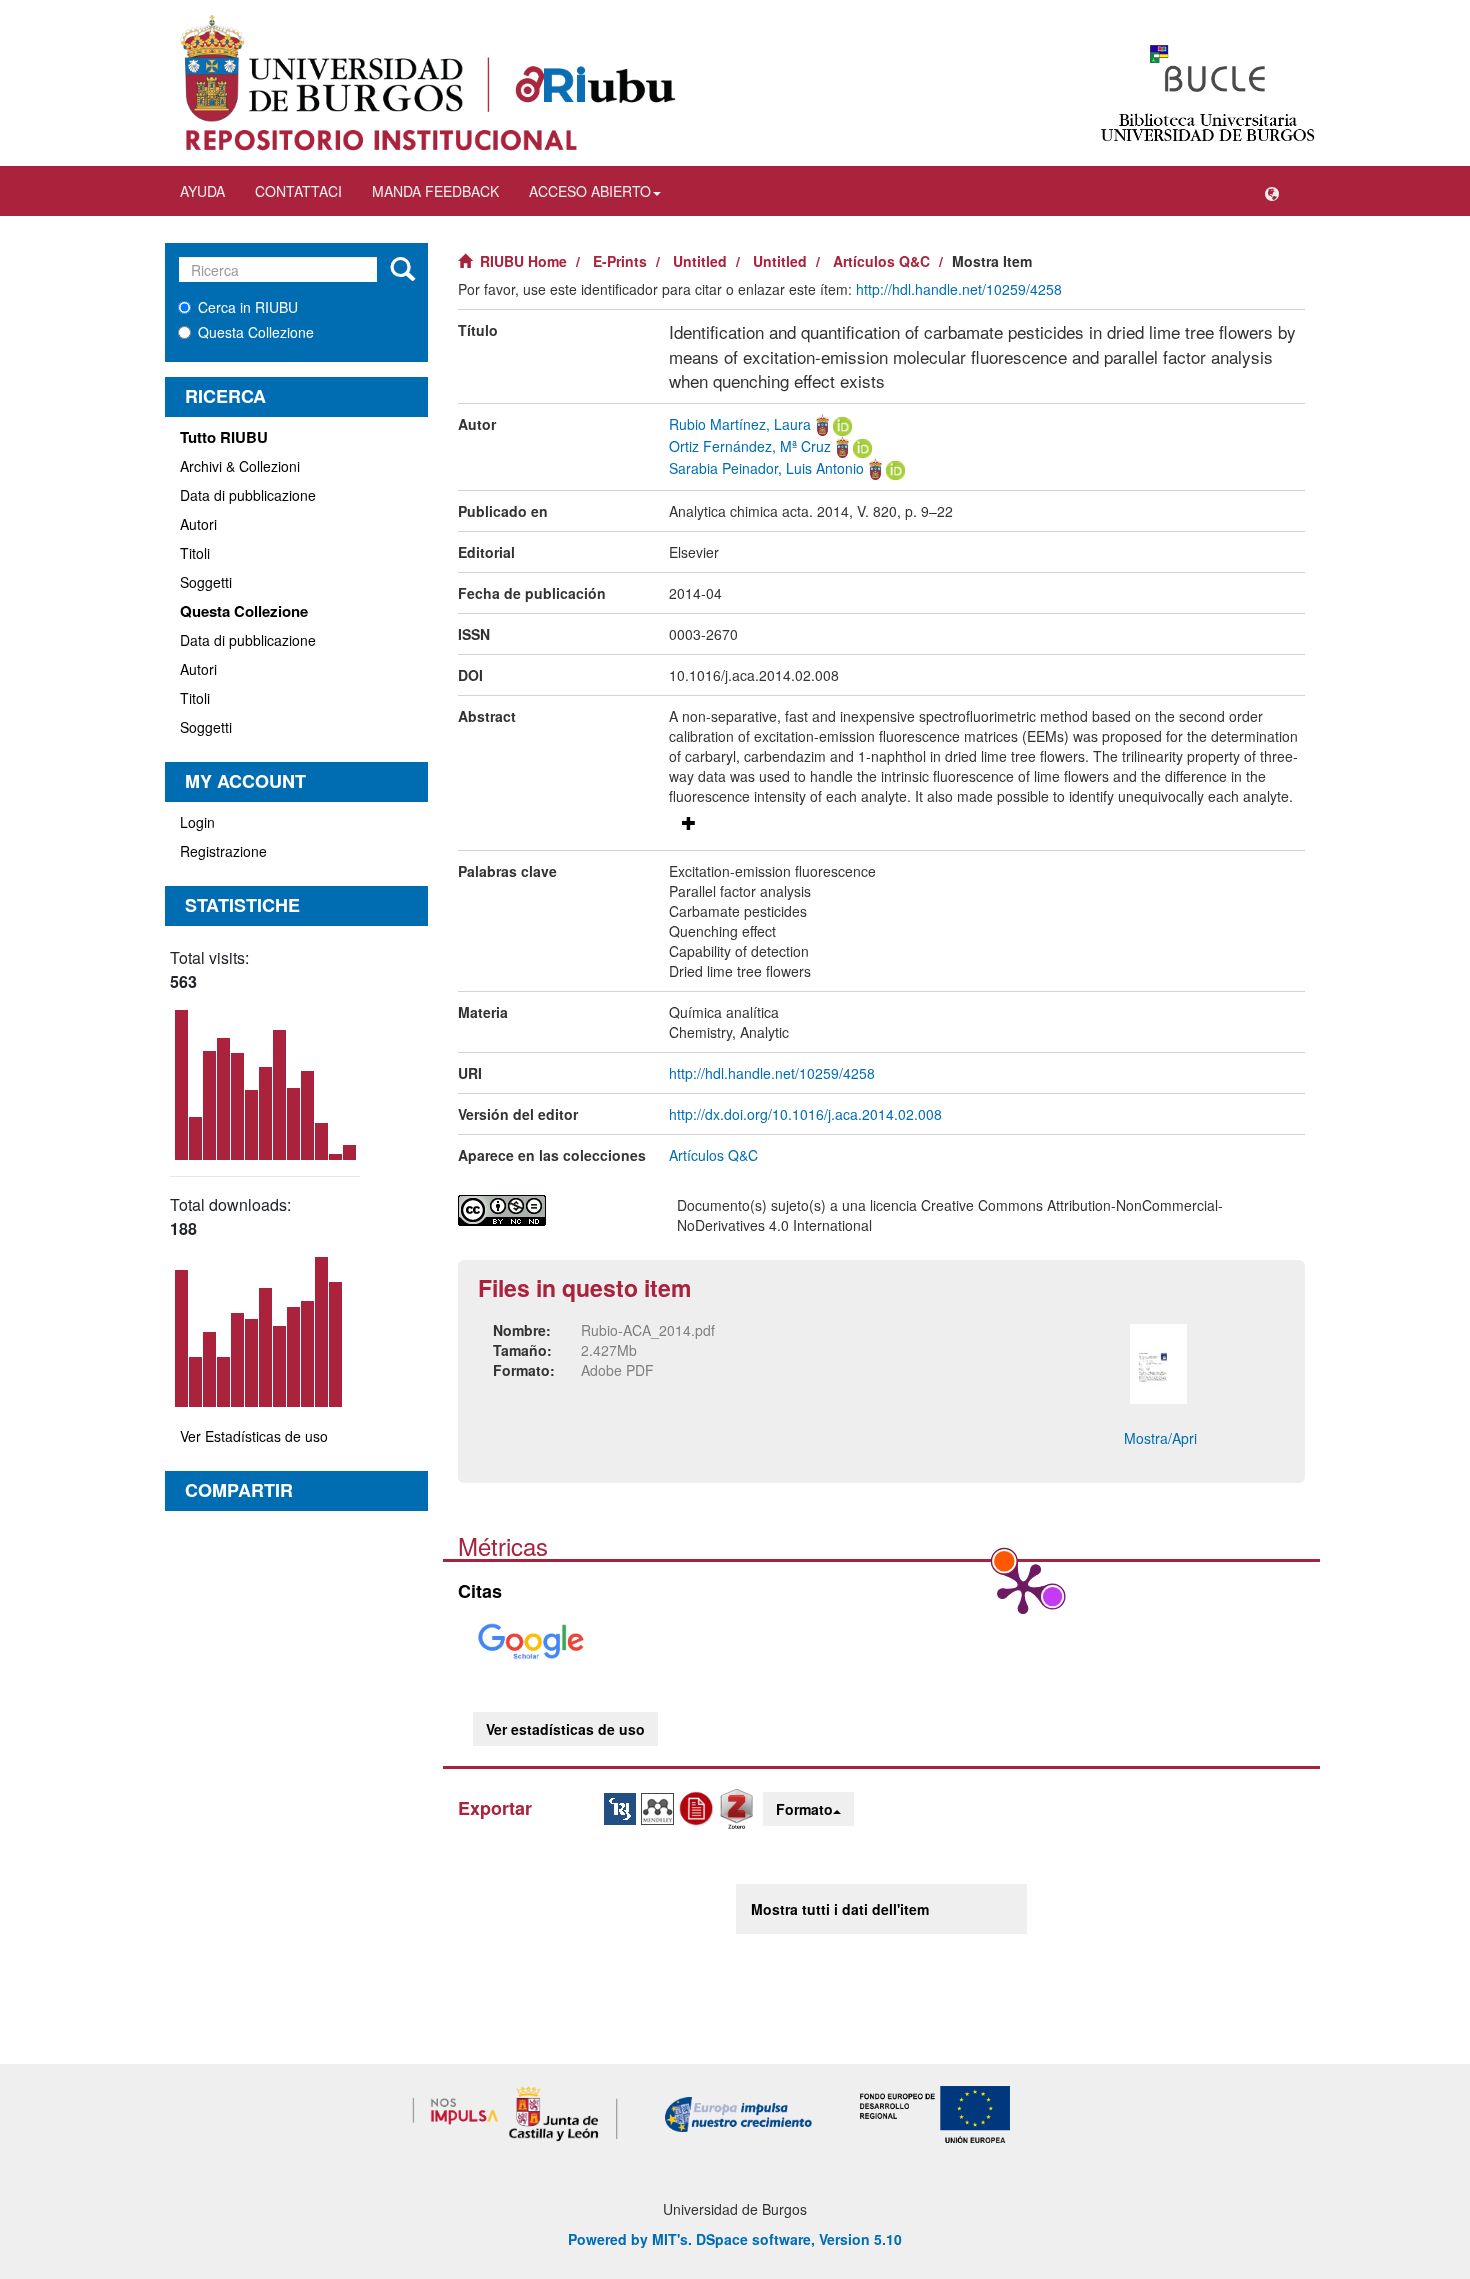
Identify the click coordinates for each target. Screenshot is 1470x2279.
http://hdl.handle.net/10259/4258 (959, 289)
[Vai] (402, 270)
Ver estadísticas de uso (565, 1729)
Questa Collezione (256, 332)
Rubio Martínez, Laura (740, 424)
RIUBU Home (523, 261)
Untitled (700, 261)
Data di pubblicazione (248, 495)
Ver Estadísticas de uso (254, 1436)
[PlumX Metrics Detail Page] (1023, 1587)
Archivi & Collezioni (240, 466)
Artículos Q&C (881, 261)
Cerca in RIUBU (248, 307)
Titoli (195, 553)
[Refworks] (699, 1807)
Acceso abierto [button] (590, 191)
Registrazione (223, 851)
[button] (1272, 191)
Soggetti (206, 582)
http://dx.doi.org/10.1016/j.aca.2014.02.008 (805, 1114)
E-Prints (620, 261)
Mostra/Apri (1160, 1438)
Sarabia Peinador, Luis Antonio (766, 468)
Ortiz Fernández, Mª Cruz (750, 446)
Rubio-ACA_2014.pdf (648, 1330)
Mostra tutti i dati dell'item (840, 1909)
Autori (198, 524)
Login (197, 822)
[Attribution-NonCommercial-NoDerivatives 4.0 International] (552, 1210)
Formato (804, 1809)
